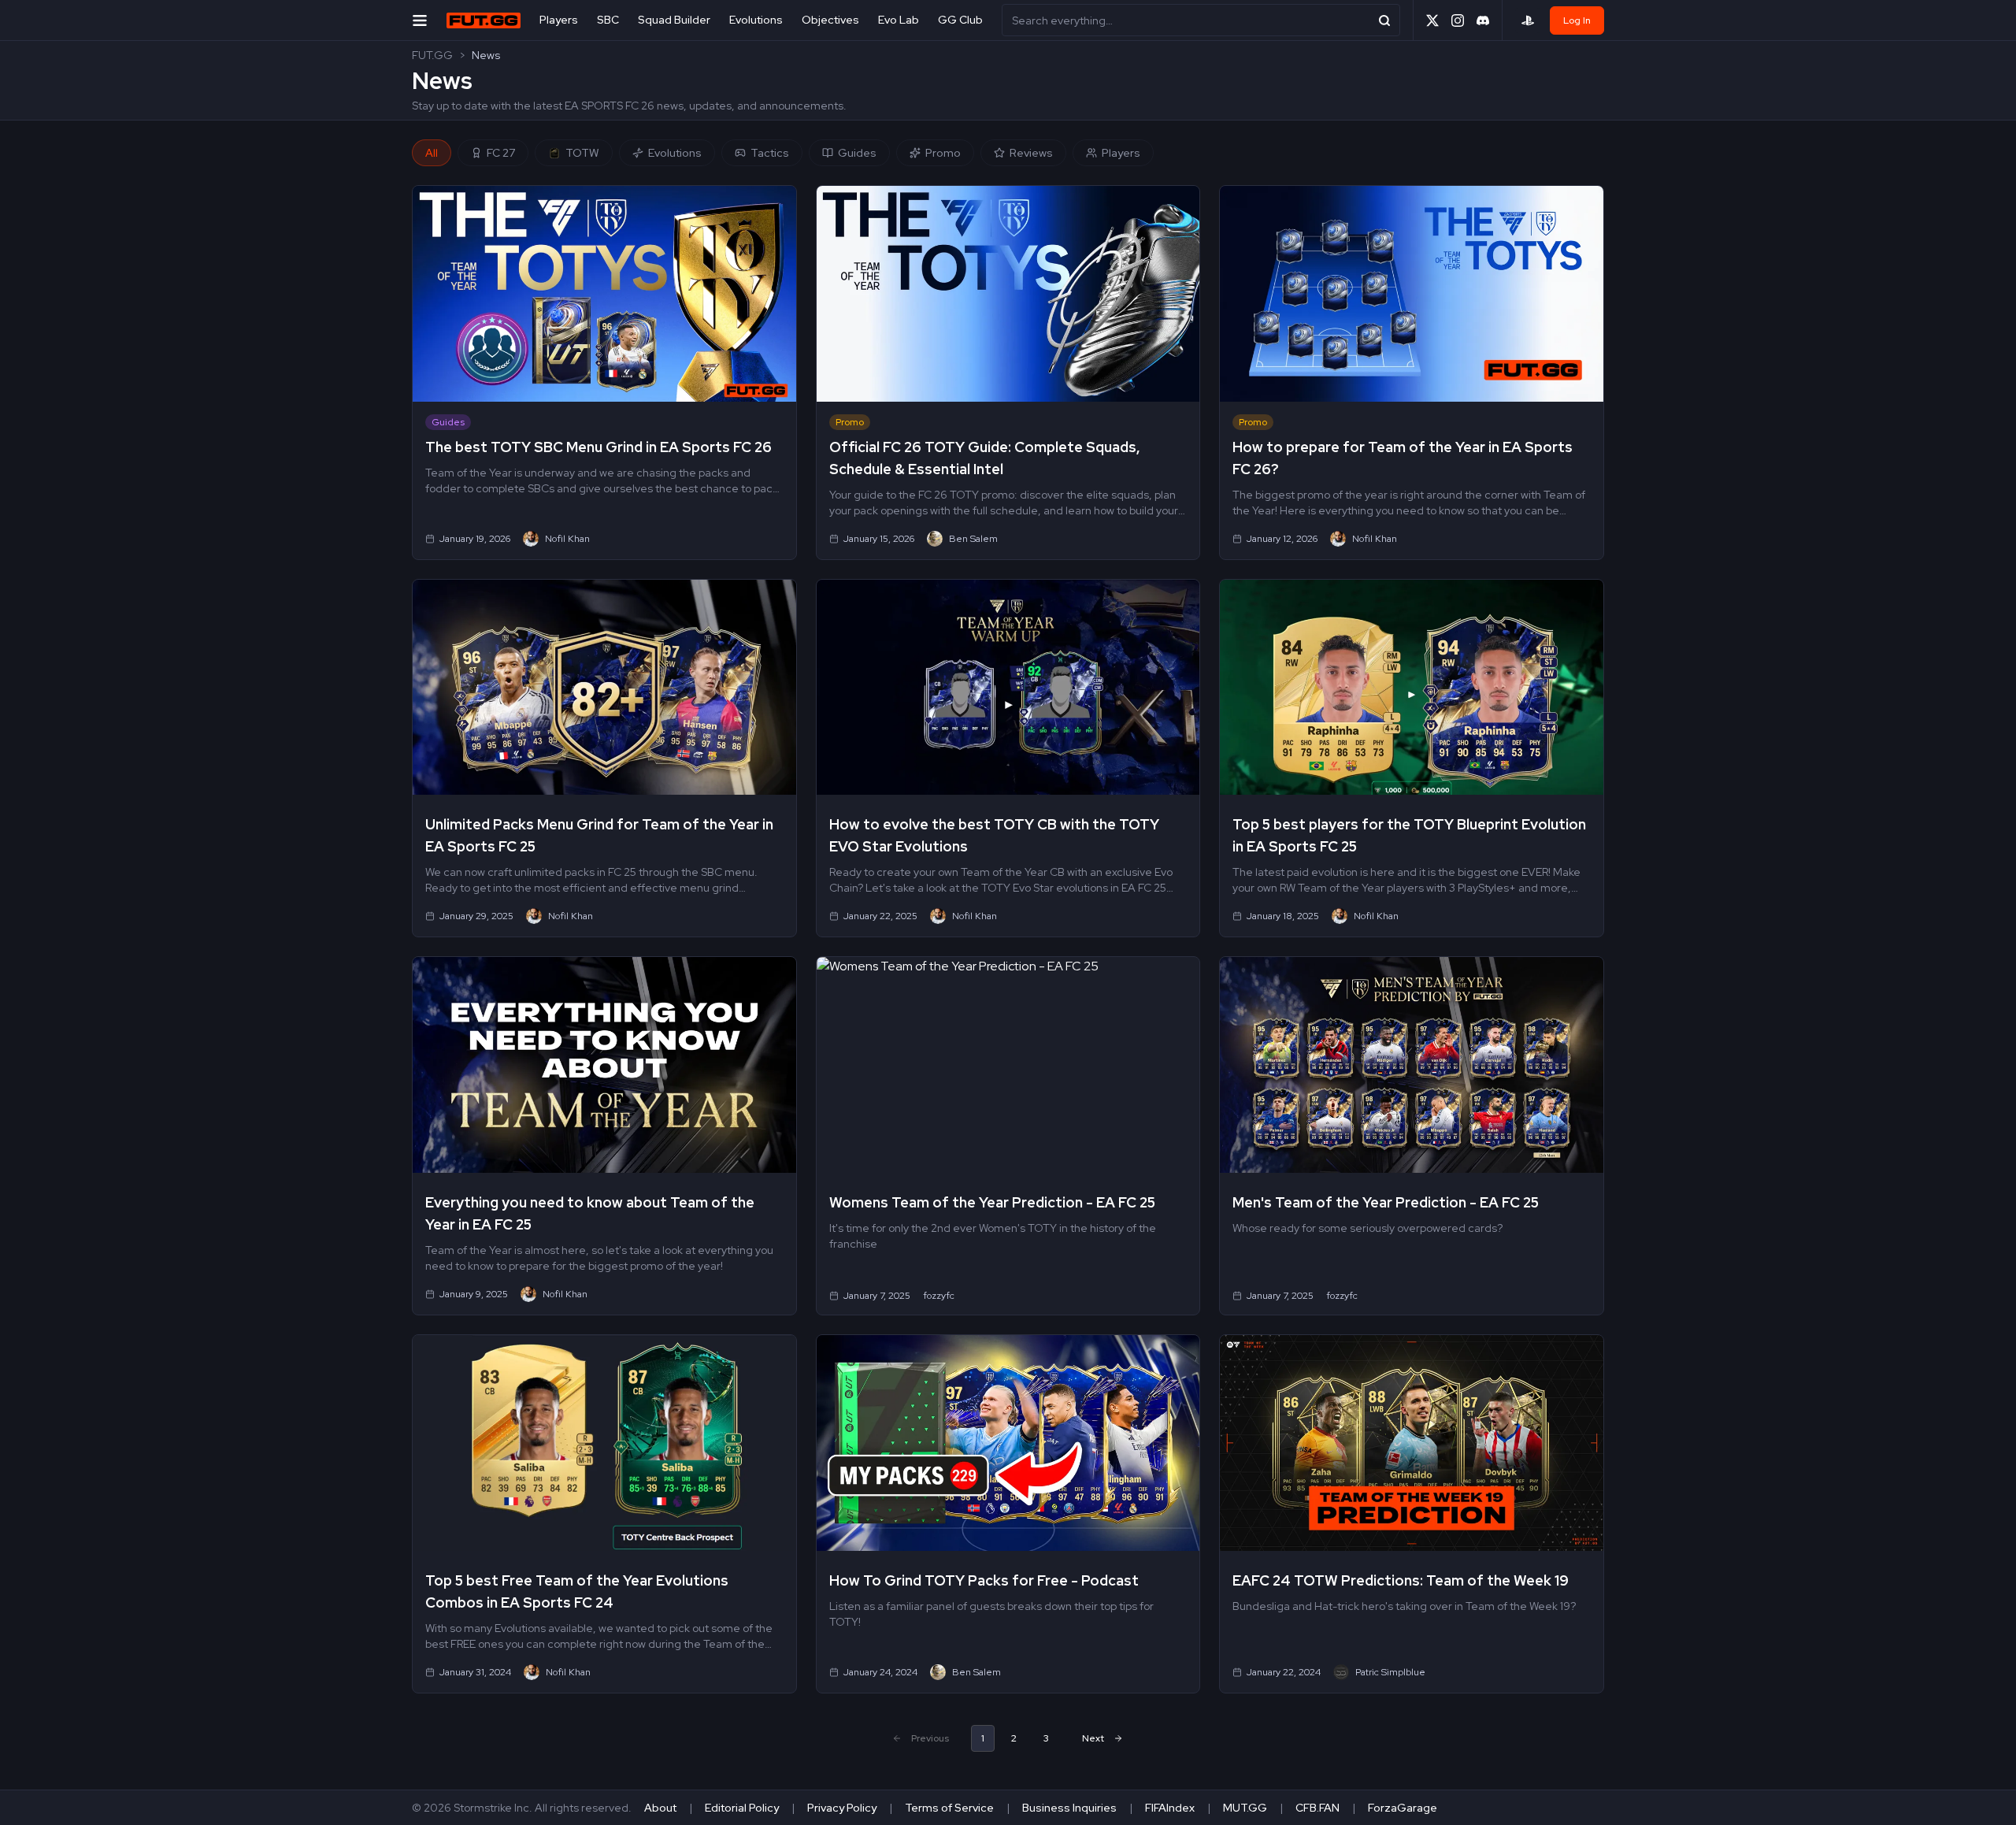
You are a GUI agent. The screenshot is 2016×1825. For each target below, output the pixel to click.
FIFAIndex (1170, 1808)
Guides (857, 153)
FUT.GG (432, 55)
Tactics (770, 153)
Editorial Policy (742, 1808)
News (486, 55)
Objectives (830, 20)
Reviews (1031, 153)
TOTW (582, 153)
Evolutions (756, 20)
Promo (943, 153)
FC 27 (501, 153)
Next (1093, 1738)
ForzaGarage (1403, 1808)
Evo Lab (899, 20)
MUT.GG (1245, 1808)
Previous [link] (930, 1738)
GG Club (960, 20)
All (432, 153)
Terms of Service (949, 1808)
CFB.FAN (1317, 1808)
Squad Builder (674, 20)
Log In (1577, 20)
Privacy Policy (842, 1808)
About (660, 1808)
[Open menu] (420, 20)
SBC (608, 20)
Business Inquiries (1069, 1808)
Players (559, 20)
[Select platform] (1528, 20)
